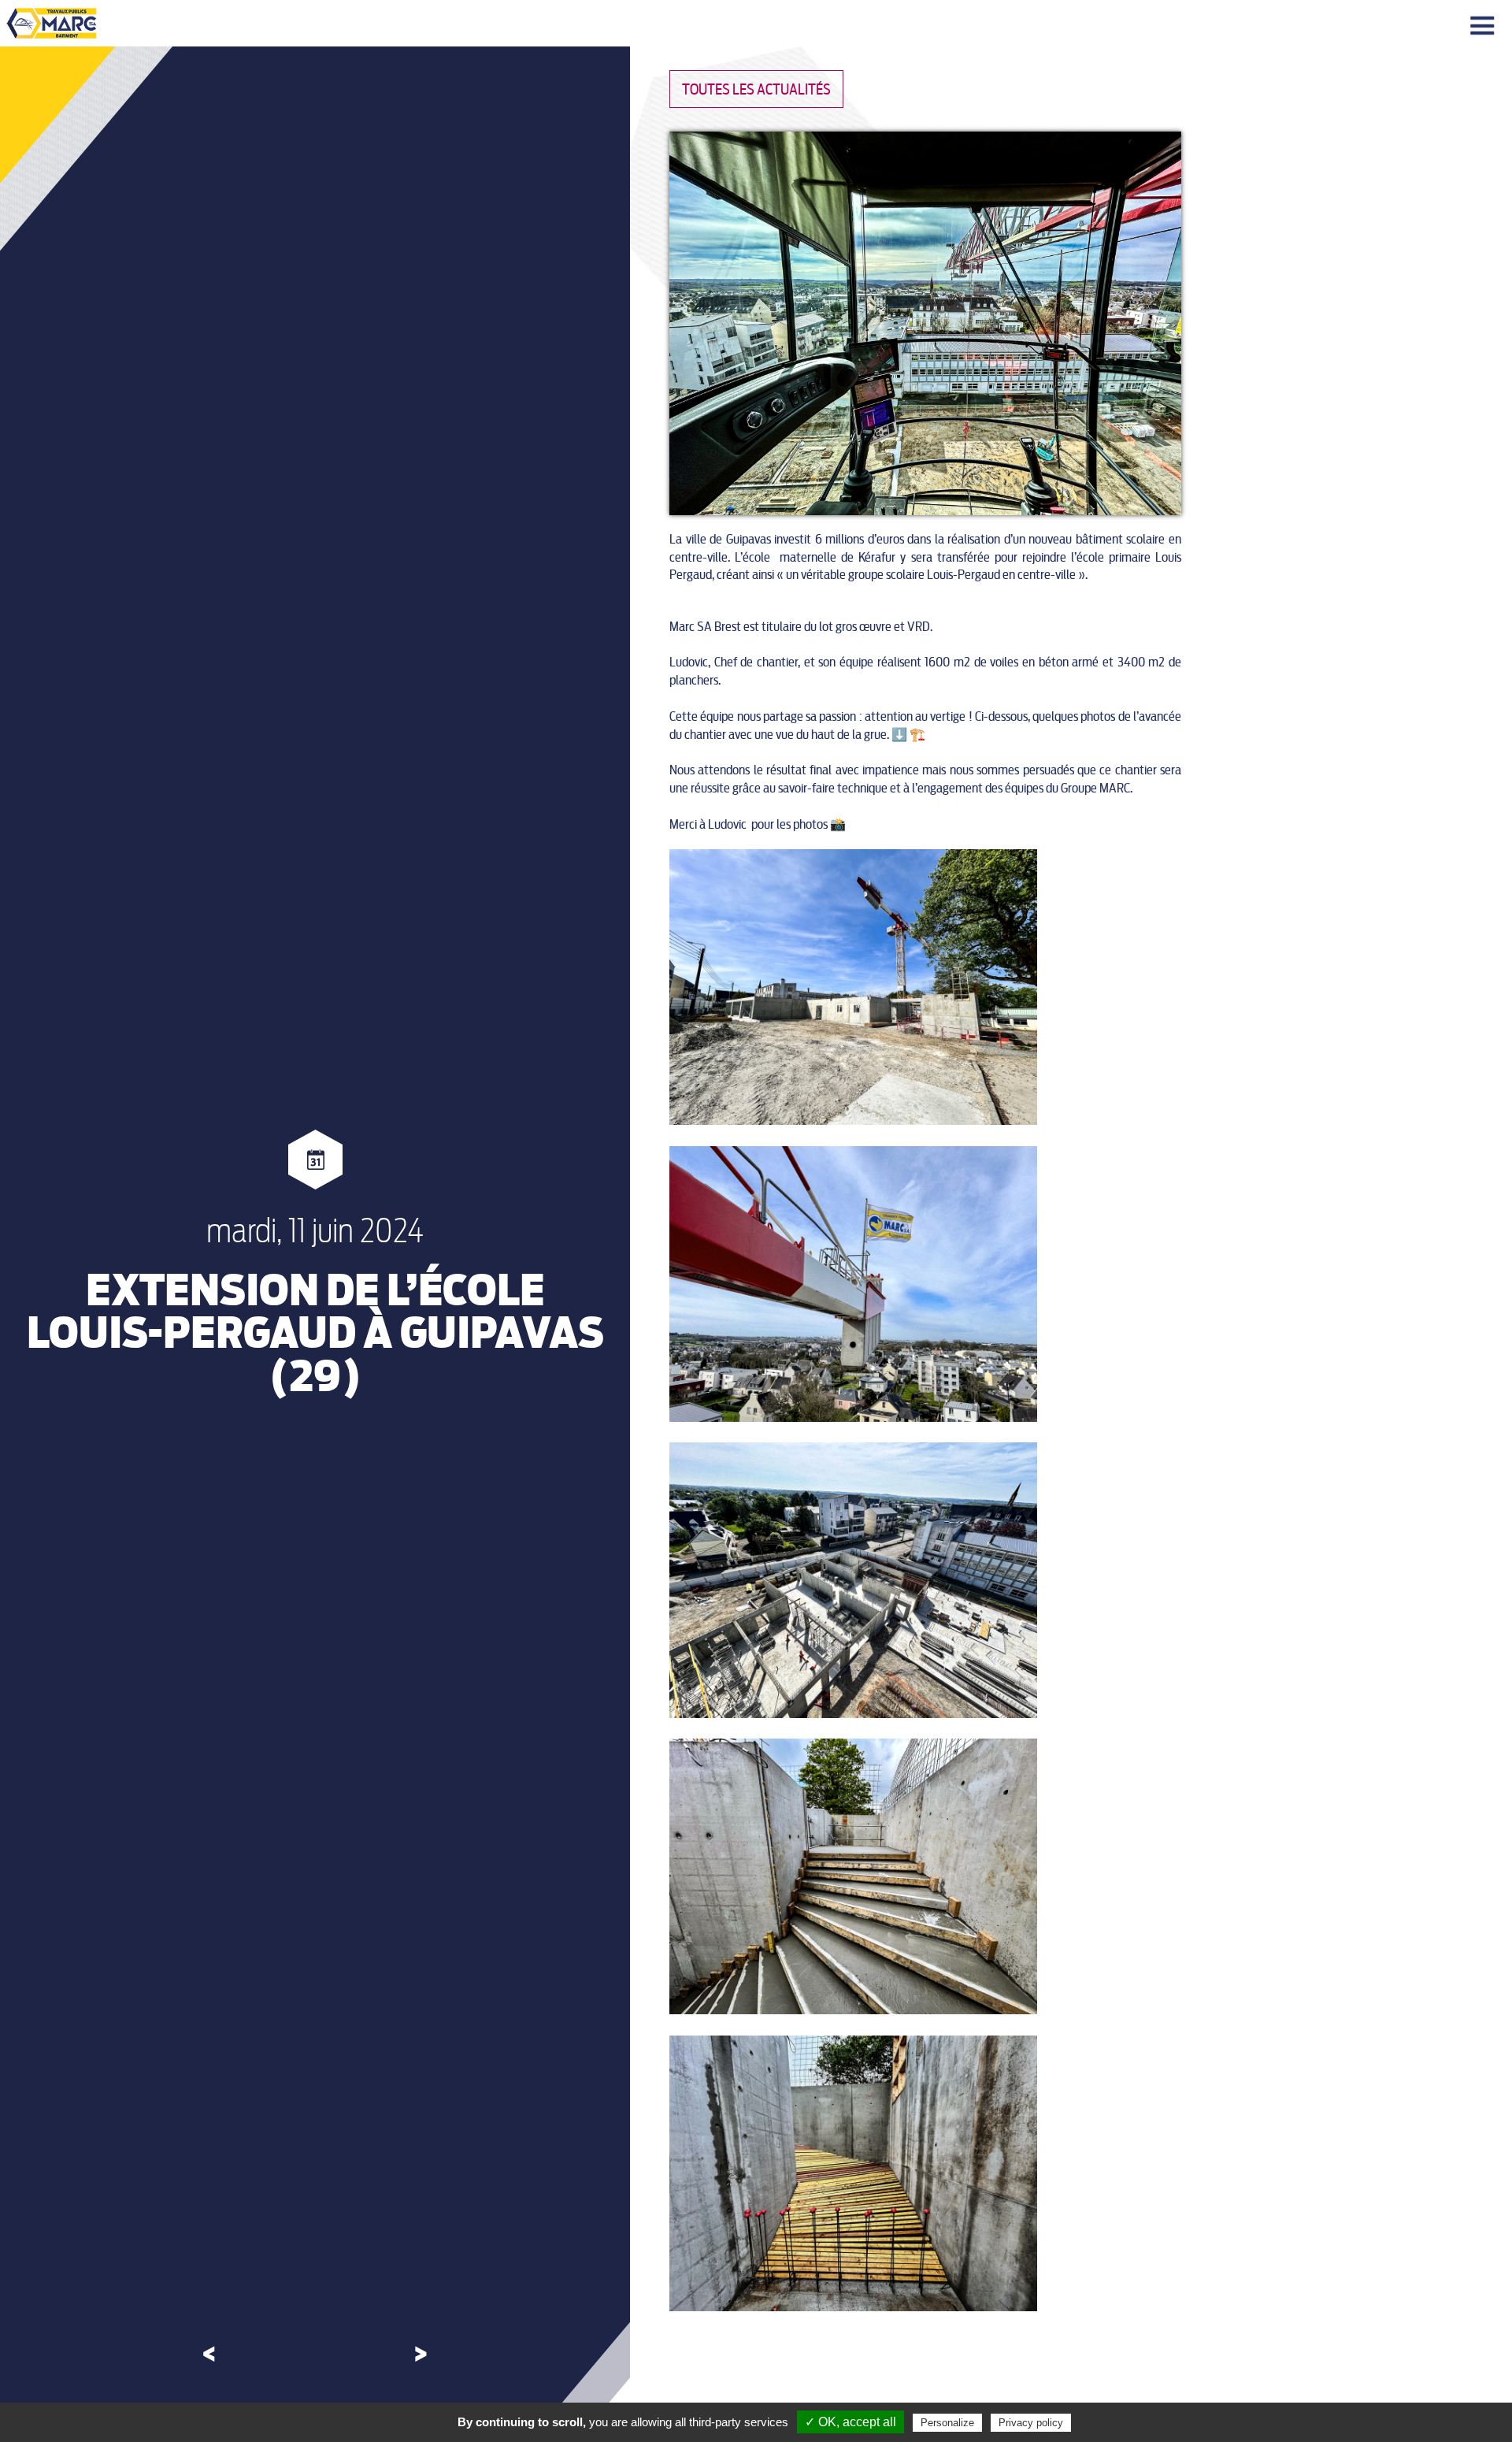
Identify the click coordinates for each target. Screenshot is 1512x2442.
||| (1484, 26)
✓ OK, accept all (850, 2422)
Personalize (947, 2423)
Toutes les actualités (756, 89)
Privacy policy (1031, 2423)
